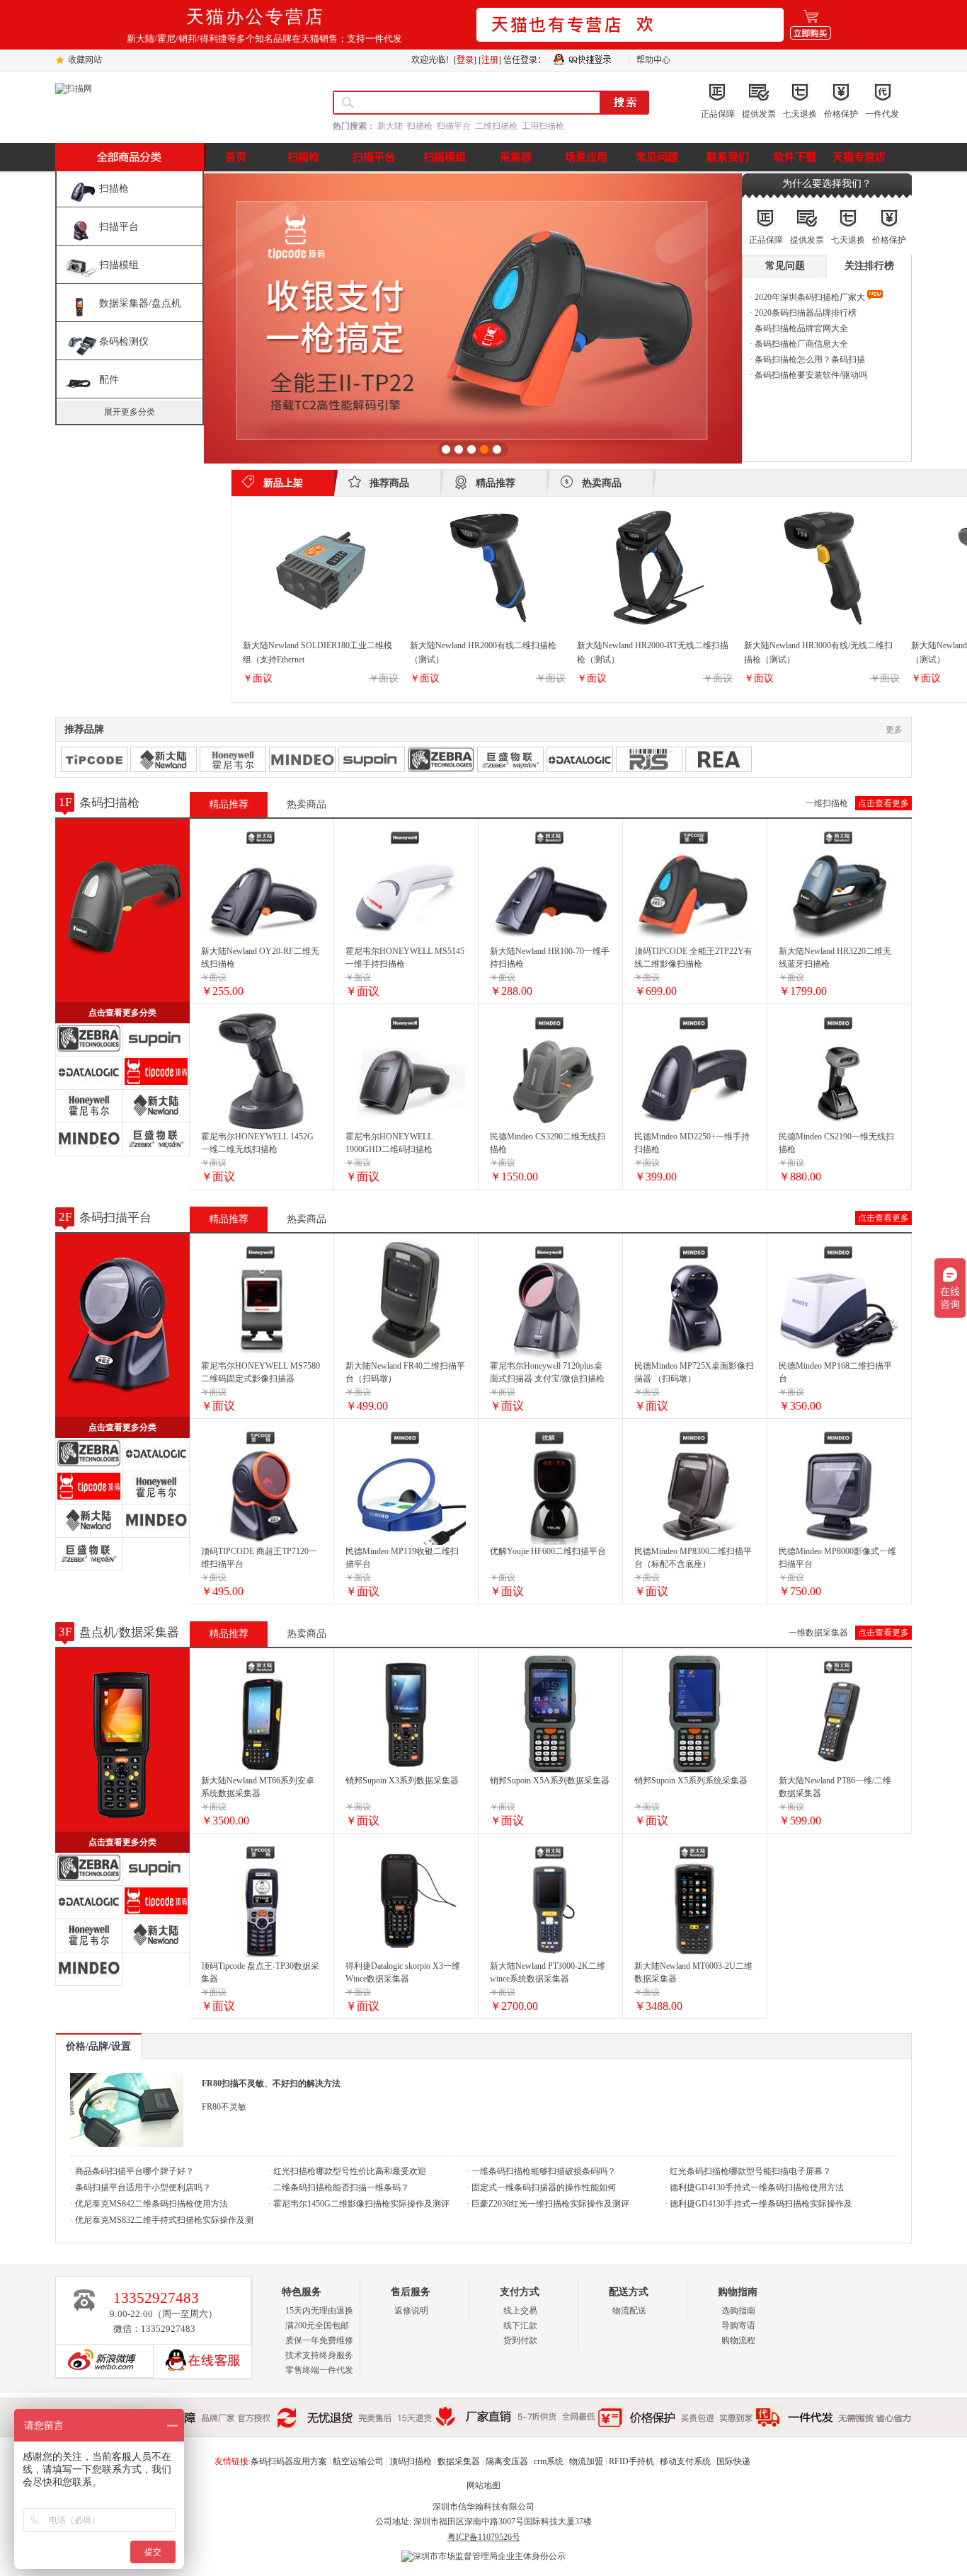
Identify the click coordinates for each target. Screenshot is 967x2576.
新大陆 (390, 126)
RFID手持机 (631, 2461)
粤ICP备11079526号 (484, 2537)
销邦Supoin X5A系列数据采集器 (550, 1781)
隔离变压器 (507, 2461)
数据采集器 (459, 2461)
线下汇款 (520, 2325)
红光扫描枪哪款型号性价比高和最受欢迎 (349, 2171)
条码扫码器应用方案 (289, 2461)
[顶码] (94, 759)
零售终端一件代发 (319, 2370)
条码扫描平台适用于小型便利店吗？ (142, 2187)
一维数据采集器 (818, 1633)
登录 (465, 60)
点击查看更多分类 (122, 1013)
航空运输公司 (358, 2461)
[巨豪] (510, 759)
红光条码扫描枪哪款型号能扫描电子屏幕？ (749, 2171)
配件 (109, 380)
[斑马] (441, 759)
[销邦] (372, 759)
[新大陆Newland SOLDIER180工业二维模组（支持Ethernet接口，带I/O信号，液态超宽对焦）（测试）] (321, 628)
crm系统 (549, 2461)
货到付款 (520, 2340)
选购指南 (738, 2311)
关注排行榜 (869, 266)
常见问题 (785, 266)
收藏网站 (85, 60)
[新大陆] (164, 759)
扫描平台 (454, 126)
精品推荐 (229, 804)
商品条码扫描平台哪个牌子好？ (133, 2171)
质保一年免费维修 (319, 2340)
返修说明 (411, 2311)
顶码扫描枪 (411, 2461)
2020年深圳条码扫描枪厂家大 (810, 297)
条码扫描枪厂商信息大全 (800, 344)
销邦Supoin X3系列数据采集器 (402, 1781)
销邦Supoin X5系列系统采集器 (691, 1781)
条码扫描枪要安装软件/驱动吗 (810, 375)
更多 (894, 730)
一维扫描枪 (827, 803)
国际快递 (733, 2461)
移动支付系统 (685, 2461)
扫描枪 (420, 126)
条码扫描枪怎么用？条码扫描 (809, 360)
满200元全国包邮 (317, 2325)
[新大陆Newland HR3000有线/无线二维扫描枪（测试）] (822, 628)
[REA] (719, 759)
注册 (490, 60)
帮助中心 (653, 60)
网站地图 (483, 2485)
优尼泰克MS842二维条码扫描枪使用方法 (150, 2204)
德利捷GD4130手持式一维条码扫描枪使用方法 (756, 2187)
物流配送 (629, 2311)
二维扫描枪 (496, 126)
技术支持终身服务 (319, 2355)
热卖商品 (307, 804)
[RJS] (649, 759)
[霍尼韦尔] (233, 759)
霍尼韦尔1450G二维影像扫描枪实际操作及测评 (360, 2204)
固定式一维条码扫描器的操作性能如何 (543, 2187)
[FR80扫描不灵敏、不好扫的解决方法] (127, 2144)
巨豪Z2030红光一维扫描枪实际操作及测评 (549, 2204)
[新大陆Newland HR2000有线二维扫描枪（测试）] (488, 628)
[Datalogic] (580, 759)
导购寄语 (738, 2325)
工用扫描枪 (543, 126)
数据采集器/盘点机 (140, 303)
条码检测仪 (124, 341)
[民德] (302, 759)
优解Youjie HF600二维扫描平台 (548, 1551)
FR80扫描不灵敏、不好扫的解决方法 (271, 2083)
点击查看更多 (883, 803)
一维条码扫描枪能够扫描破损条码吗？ (543, 2171)
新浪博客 (98, 2361)
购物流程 (738, 2340)
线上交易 (520, 2311)
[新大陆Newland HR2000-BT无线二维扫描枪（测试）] (655, 628)
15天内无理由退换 (319, 2311)
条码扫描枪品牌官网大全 (800, 328)
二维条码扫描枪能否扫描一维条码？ (340, 2187)
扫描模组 (119, 265)
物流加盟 (586, 2461)
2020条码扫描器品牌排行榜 (805, 313)
